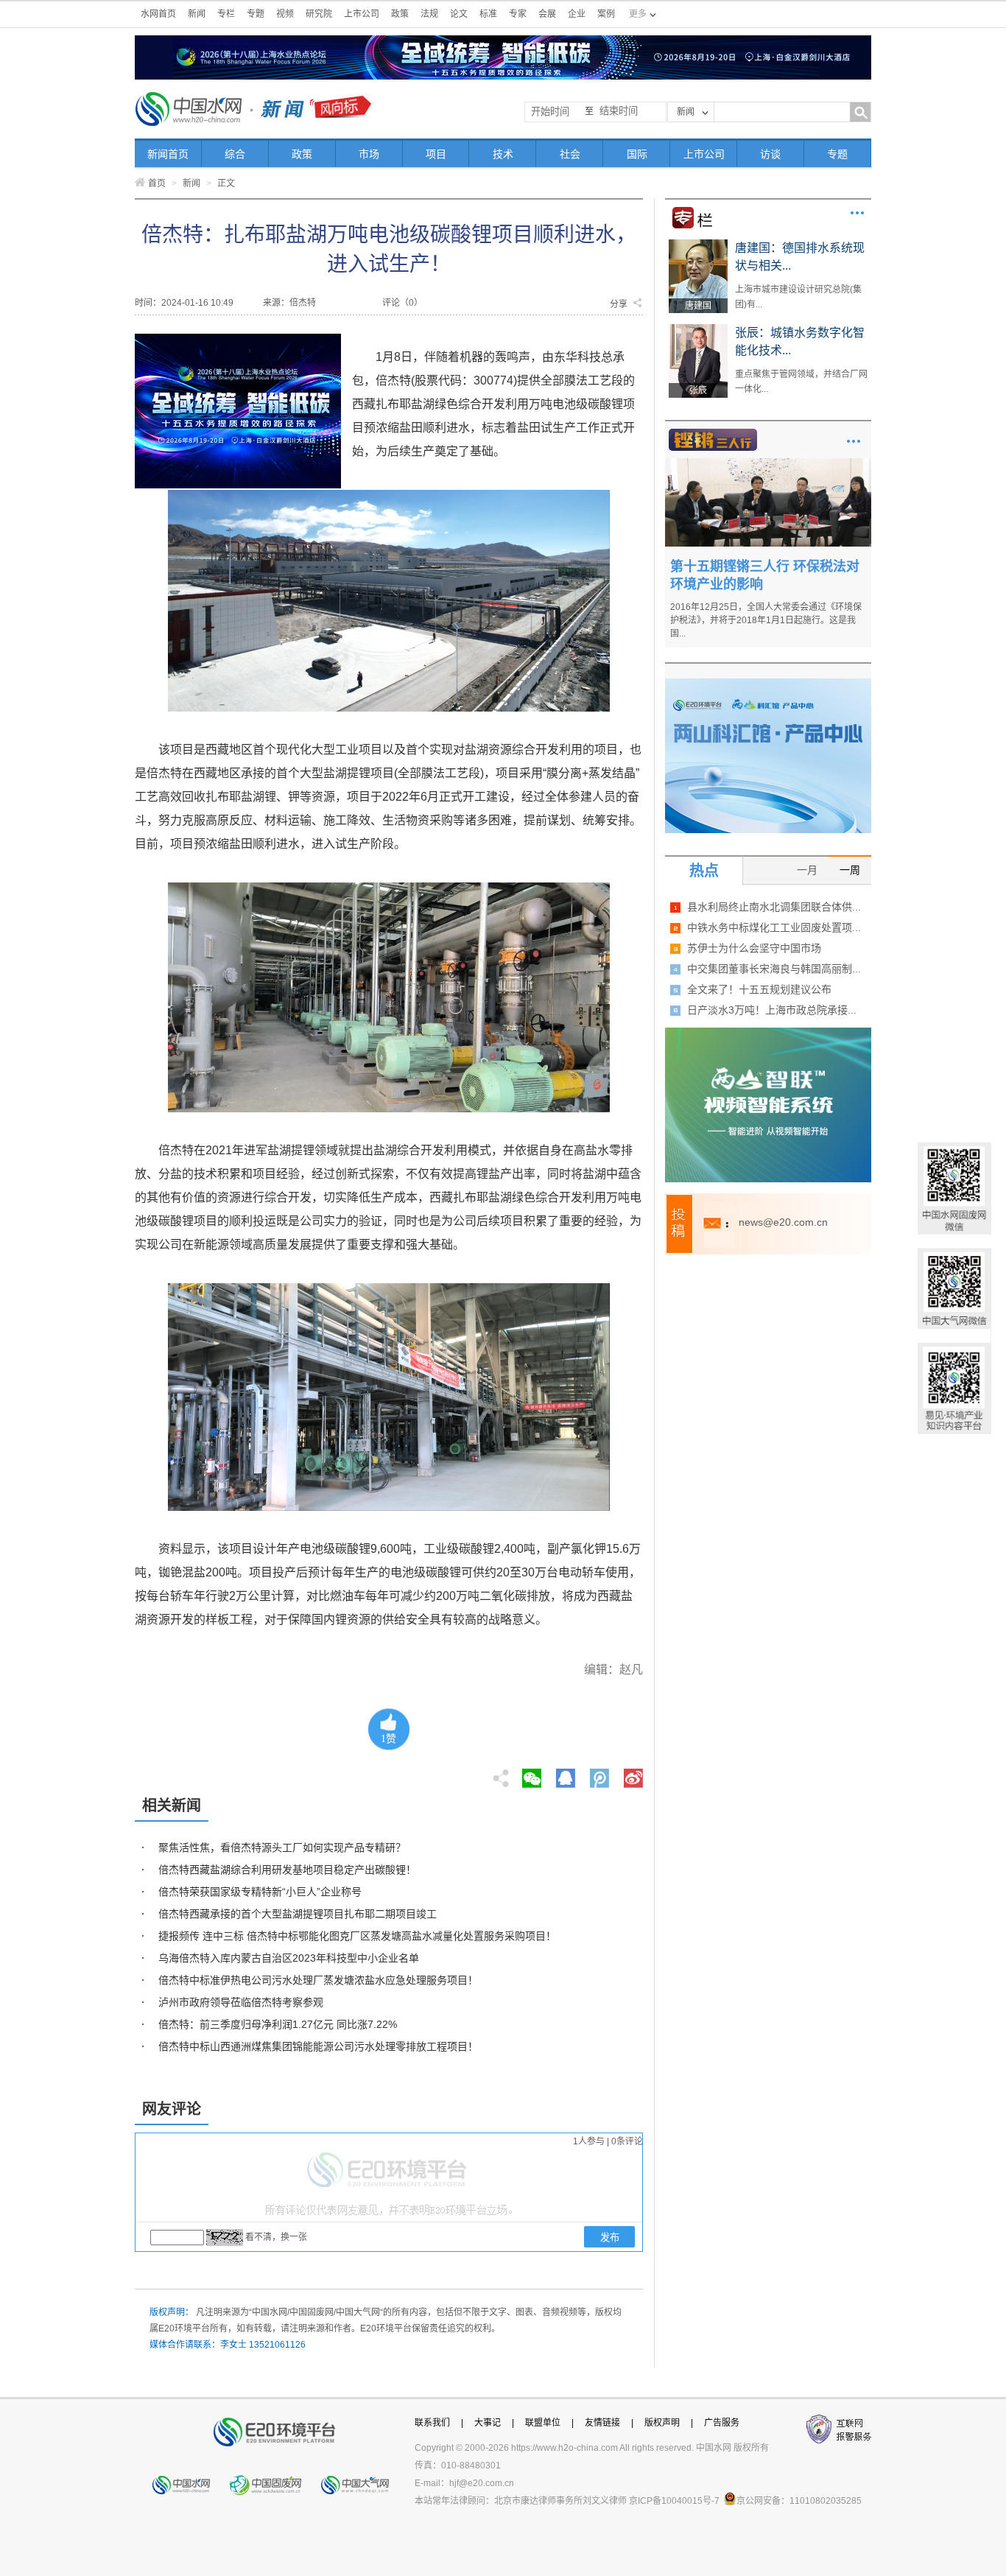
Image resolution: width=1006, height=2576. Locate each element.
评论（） (402, 303)
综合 (235, 154)
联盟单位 (543, 2423)
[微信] (532, 1774)
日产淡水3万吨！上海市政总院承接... (772, 1010)
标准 (488, 14)
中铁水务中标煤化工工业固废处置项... (774, 927)
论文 (459, 14)
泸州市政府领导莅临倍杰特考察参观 (241, 2002)
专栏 (226, 14)
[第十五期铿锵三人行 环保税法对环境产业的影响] (768, 463)
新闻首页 (168, 154)
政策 (400, 14)
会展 (547, 14)
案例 (606, 14)
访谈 (770, 154)
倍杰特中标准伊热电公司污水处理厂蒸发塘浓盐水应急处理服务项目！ (318, 1980)
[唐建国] (698, 245)
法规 (429, 14)
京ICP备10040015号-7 (674, 2501)
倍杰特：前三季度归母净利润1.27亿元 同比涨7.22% (278, 2024)
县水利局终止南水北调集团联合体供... (774, 907)
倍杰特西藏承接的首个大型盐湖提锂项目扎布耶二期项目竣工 (298, 1914)
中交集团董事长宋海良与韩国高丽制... (774, 969)
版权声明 (662, 2423)
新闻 (197, 14)
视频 (285, 14)
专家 (518, 14)
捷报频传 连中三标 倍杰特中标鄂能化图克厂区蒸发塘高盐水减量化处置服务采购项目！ (357, 1936)
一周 (850, 870)
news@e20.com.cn (783, 1222)
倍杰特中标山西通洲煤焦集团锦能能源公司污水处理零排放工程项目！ (318, 2046)
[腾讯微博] (601, 1774)
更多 (857, 213)
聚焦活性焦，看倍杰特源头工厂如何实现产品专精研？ (282, 1847)
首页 (157, 183)
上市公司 (362, 14)
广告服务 (722, 2423)
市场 (369, 154)
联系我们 (432, 2423)
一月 (807, 870)
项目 (436, 154)
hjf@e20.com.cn (482, 2483)
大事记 (488, 2423)
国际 (637, 154)
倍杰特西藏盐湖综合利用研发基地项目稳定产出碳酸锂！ (287, 1870)
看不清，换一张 (276, 2237)
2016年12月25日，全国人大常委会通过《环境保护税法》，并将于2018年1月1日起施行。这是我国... (766, 620)
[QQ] (566, 1774)
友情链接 (602, 2423)
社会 (570, 154)
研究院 (319, 14)
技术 (503, 154)
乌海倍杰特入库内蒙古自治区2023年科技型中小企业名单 (289, 1958)
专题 (256, 14)
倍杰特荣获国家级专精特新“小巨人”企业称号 (260, 1892)
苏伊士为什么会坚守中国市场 (754, 948)
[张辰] (698, 329)
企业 (577, 14)
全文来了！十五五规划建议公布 (759, 989)
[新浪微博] (633, 1774)
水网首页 (158, 14)
